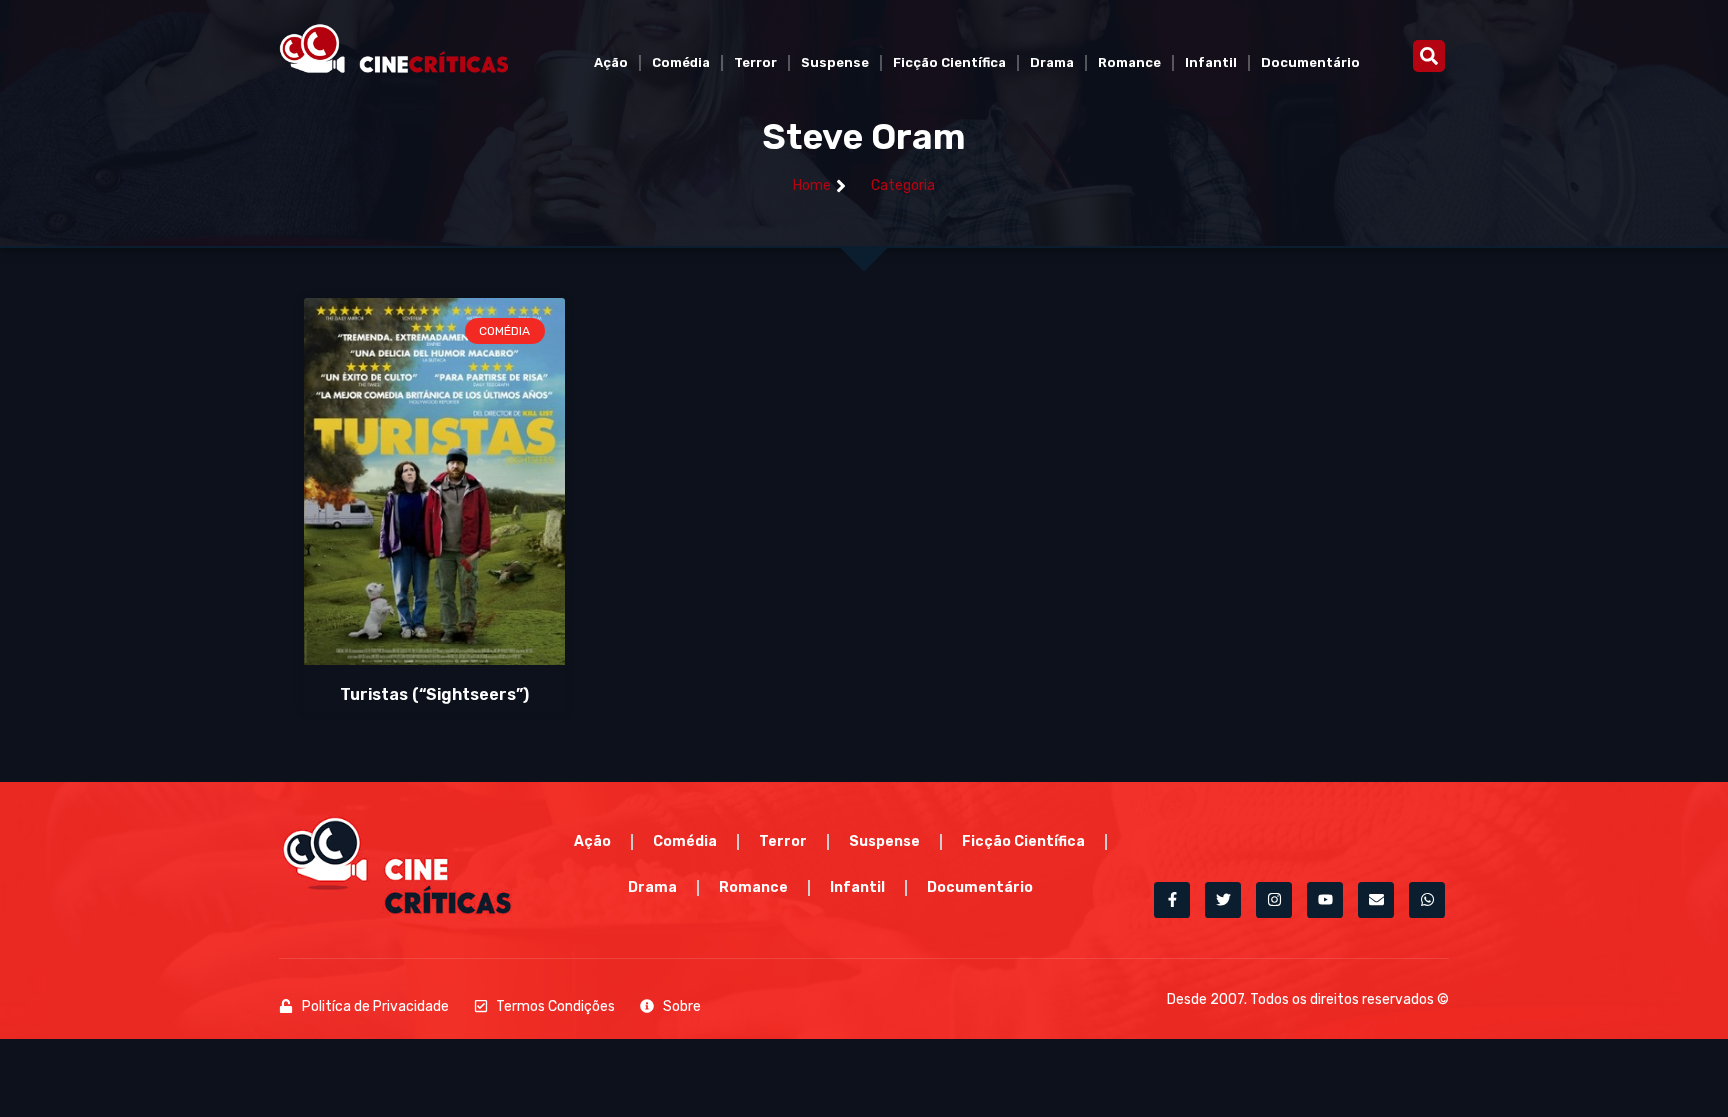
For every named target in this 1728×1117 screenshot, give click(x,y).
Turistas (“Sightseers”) (434, 694)
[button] (1429, 56)
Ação (611, 62)
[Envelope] (1376, 900)
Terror (755, 62)
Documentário (1310, 62)
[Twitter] (1223, 900)
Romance (1129, 62)
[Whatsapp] (1427, 900)
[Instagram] (1274, 900)
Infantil (1211, 62)
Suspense (835, 62)
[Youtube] (1325, 900)
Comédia (681, 62)
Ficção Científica (949, 62)
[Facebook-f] (1172, 900)
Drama (1052, 62)
